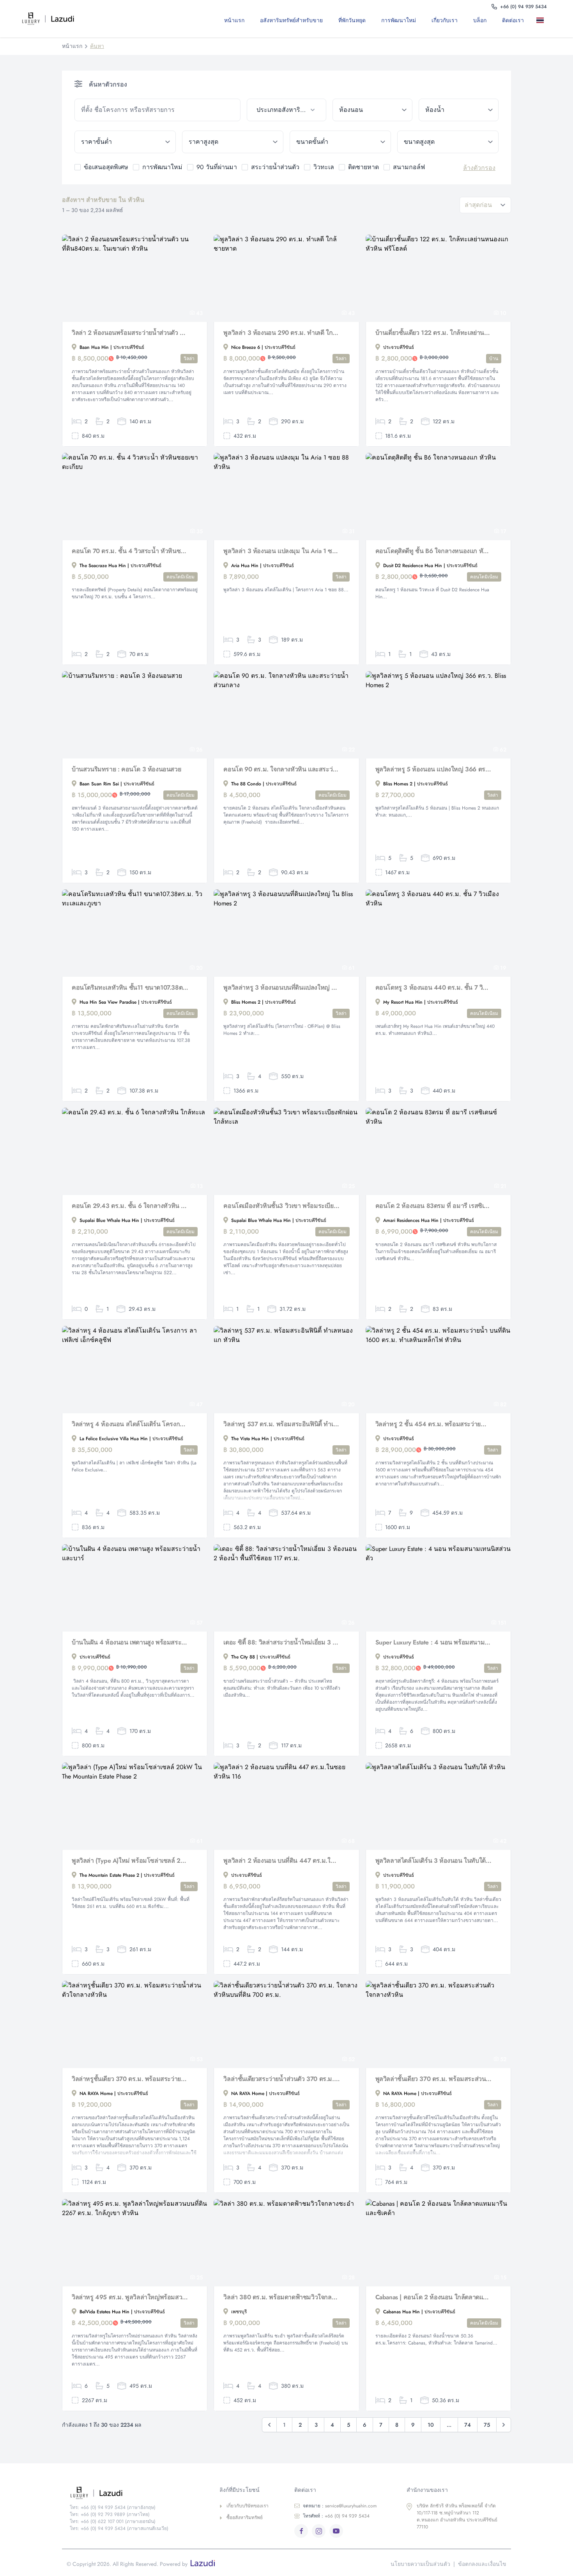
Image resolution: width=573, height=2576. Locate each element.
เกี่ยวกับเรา (445, 20)
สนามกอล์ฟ (409, 167)
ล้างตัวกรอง (479, 168)
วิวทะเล (324, 167)
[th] (542, 20)
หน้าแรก (234, 20)
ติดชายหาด (363, 167)
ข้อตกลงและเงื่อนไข (482, 2564)
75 (487, 2425)
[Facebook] (301, 2531)
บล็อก (480, 20)
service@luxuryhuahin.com (340, 2506)
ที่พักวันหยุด (352, 20)
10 (431, 2425)
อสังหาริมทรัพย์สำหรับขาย (291, 20)
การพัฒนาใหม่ (399, 20)
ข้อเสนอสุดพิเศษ (106, 167)
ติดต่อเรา (513, 20)
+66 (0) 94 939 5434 (336, 2516)
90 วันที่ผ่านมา (217, 167)
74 (468, 2425)
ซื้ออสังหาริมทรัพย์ (245, 2518)
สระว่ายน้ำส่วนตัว (275, 167)
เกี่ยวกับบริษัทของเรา (248, 2506)
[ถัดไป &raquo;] (504, 2425)
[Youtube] (336, 2531)
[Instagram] (319, 2531)
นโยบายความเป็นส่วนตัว (420, 2564)
